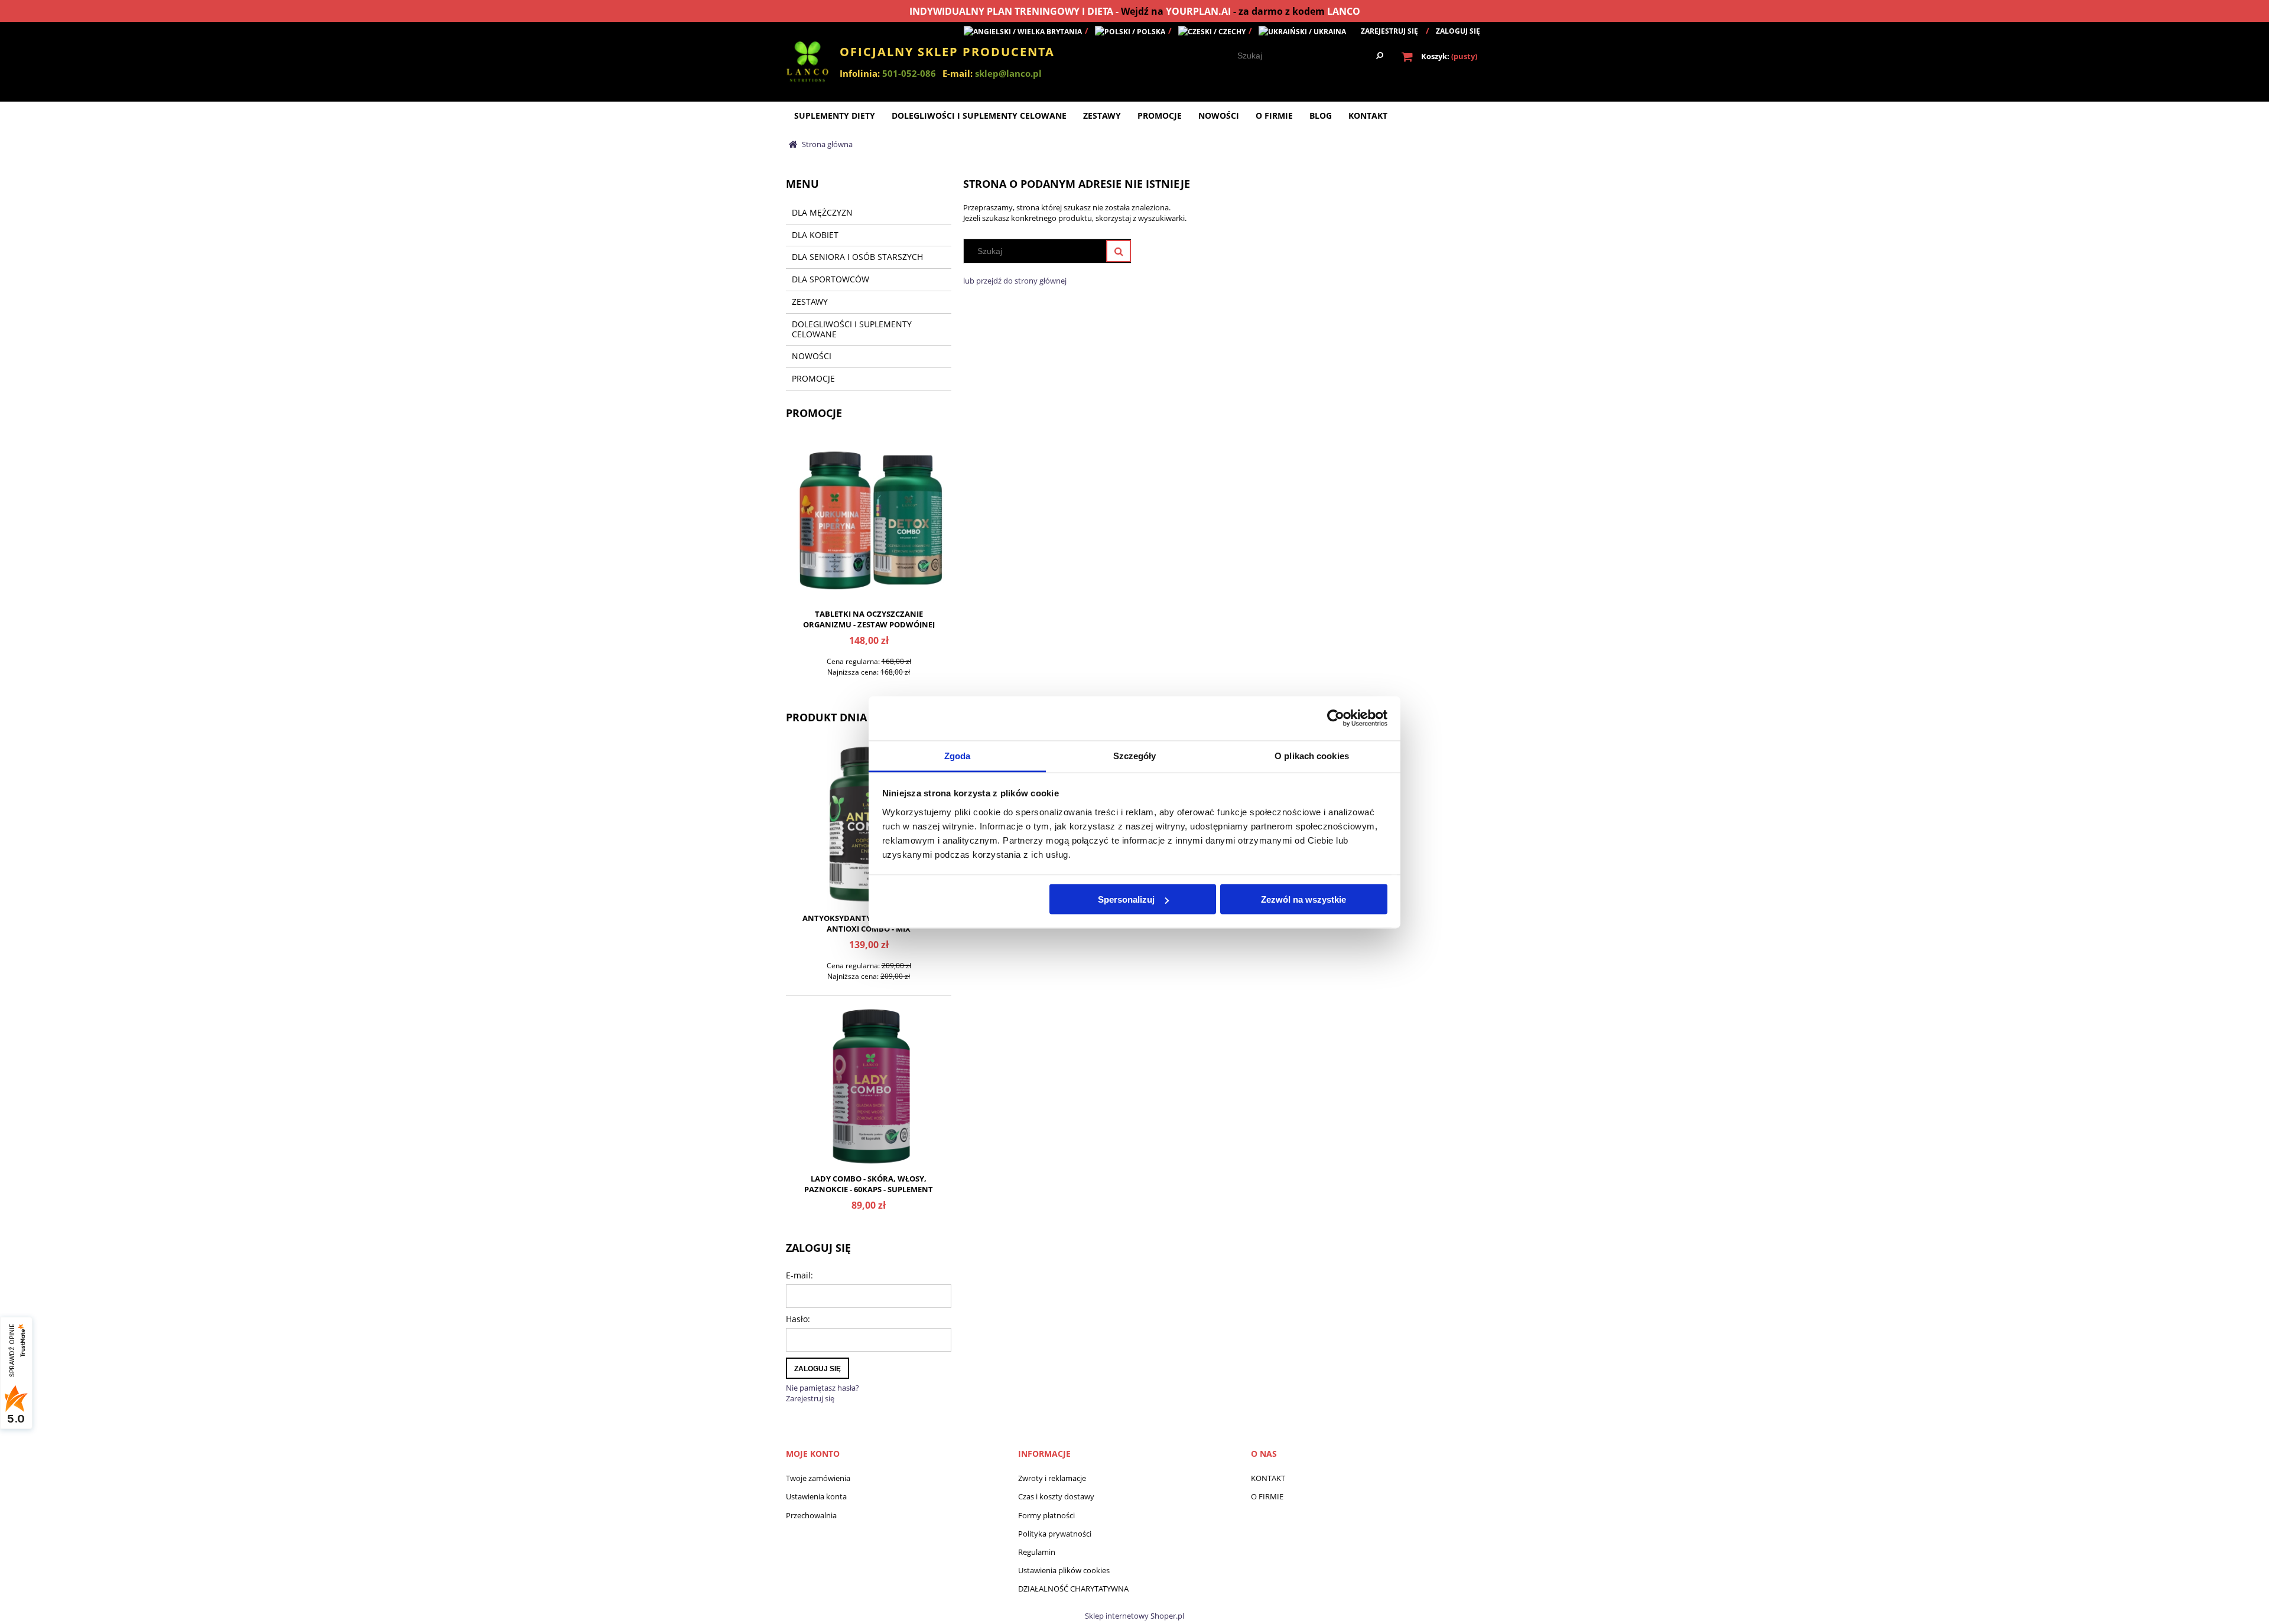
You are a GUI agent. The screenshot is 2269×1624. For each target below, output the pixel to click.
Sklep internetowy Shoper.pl (1134, 1616)
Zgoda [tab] (958, 755)
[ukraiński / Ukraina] (1302, 31)
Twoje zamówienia (818, 1478)
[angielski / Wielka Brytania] (1023, 31)
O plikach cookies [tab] (1312, 755)
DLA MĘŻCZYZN (822, 212)
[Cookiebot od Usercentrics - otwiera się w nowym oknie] (1336, 718)
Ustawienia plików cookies (1064, 1570)
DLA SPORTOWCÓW (830, 279)
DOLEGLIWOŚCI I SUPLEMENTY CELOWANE (852, 329)
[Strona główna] (808, 65)
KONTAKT (1268, 1478)
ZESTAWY (810, 302)
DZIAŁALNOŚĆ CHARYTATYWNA (1073, 1589)
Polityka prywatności (1055, 1534)
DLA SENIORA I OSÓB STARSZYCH (857, 257)
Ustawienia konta (816, 1496)
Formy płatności (1046, 1515)
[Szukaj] (1380, 56)
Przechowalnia (811, 1515)
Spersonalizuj (1126, 899)
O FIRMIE (1267, 1496)
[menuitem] (835, 115)
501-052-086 (909, 73)
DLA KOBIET (815, 235)
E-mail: (799, 1275)
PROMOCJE (813, 378)
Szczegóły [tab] (1135, 755)
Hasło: (798, 1319)
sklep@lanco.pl (1008, 73)
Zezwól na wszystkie (1303, 899)
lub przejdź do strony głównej (1015, 281)
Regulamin (1037, 1552)
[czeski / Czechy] (1212, 31)
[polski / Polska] (1130, 31)
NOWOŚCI (812, 356)
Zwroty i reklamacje (1052, 1478)
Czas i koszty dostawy (1056, 1496)
